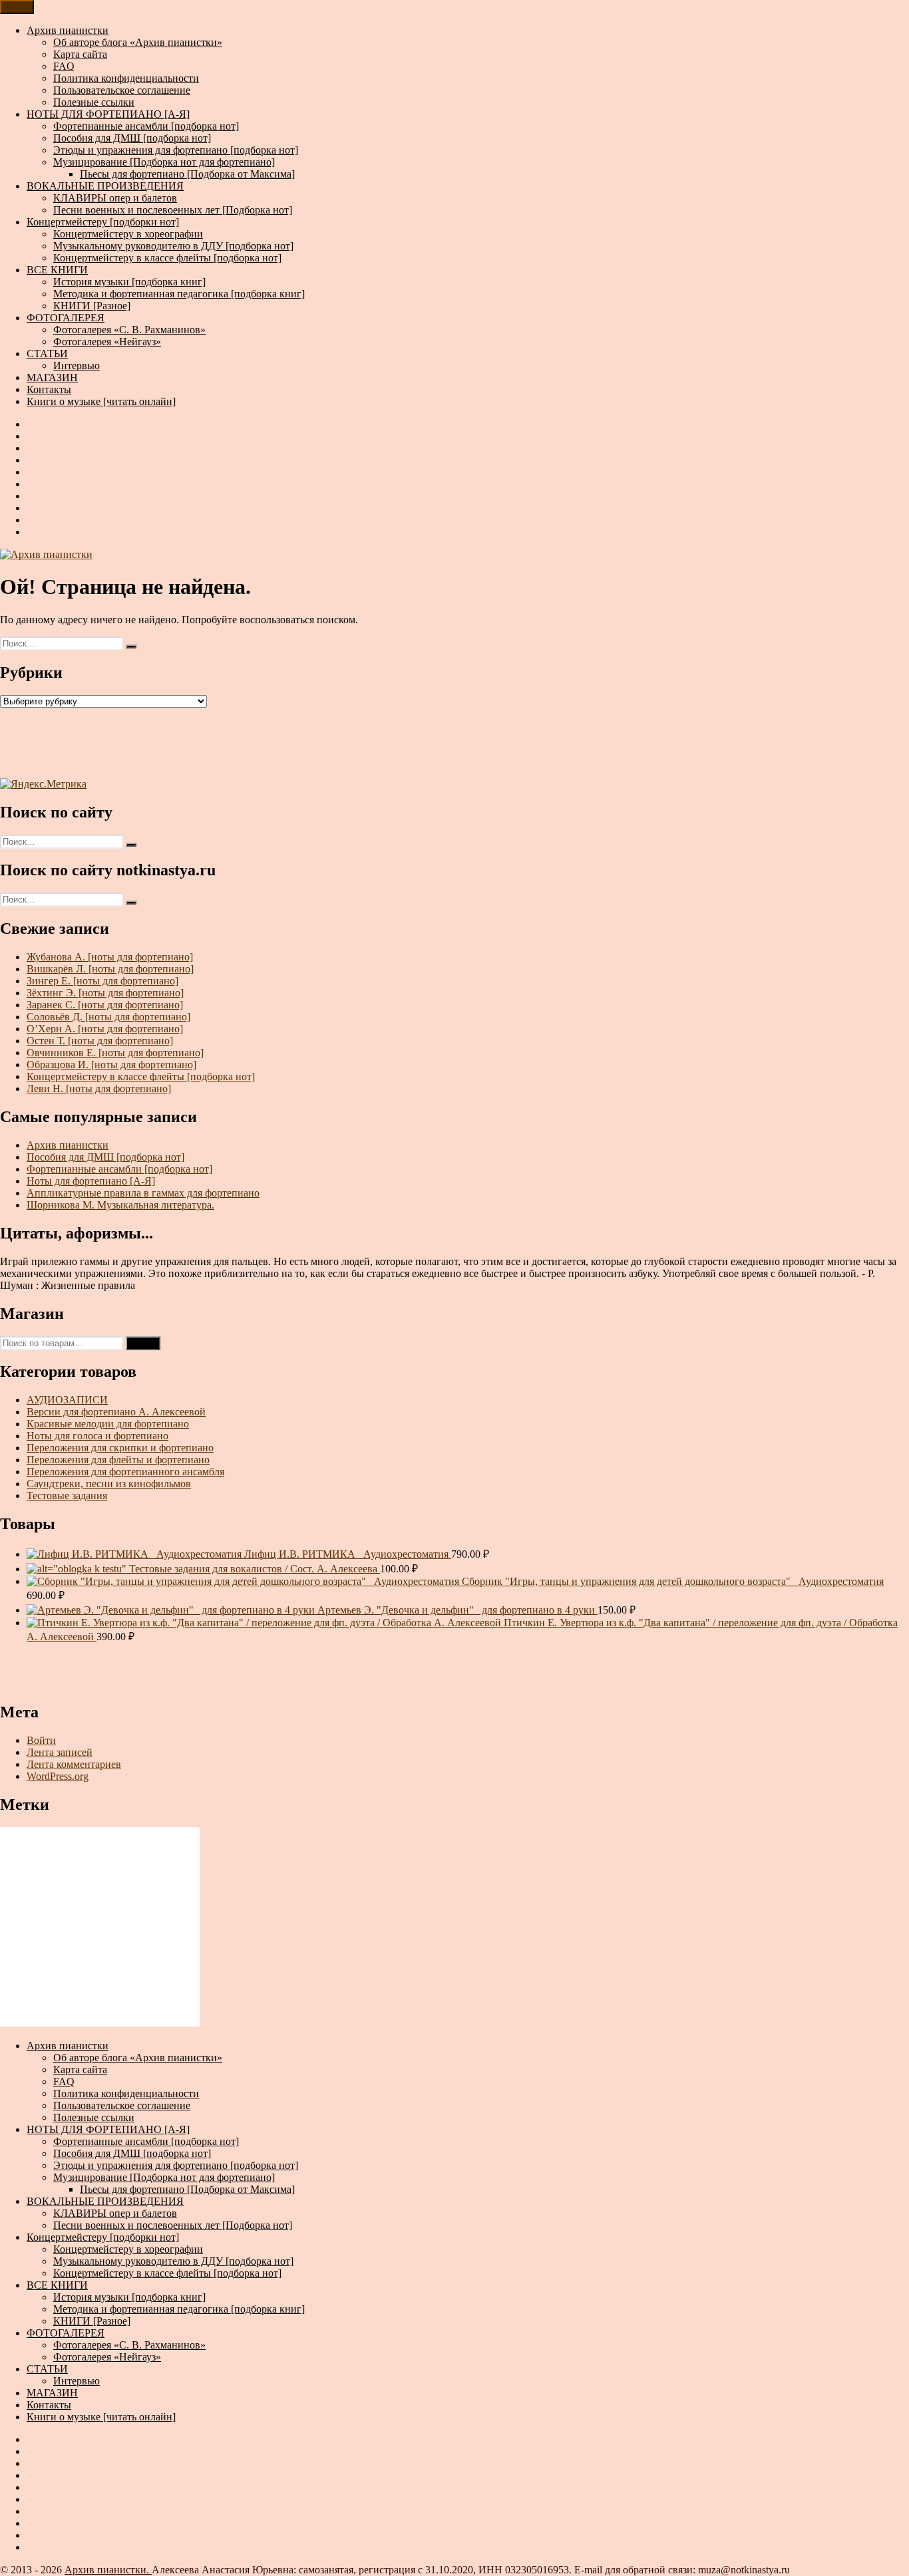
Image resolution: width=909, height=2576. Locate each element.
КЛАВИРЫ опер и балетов (115, 198)
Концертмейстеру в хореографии (128, 234)
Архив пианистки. (108, 2570)
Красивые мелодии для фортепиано (108, 1424)
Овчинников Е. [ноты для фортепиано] (115, 1053)
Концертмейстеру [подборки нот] (103, 222)
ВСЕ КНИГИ (57, 270)
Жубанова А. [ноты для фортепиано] (110, 957)
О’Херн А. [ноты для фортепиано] (105, 1029)
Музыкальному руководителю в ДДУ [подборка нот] (173, 246)
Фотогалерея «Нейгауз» (107, 342)
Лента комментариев (74, 1764)
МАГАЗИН (52, 377)
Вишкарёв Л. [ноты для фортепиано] (110, 969)
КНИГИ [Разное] (92, 306)
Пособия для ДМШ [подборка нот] (132, 138)
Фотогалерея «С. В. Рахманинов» (129, 330)
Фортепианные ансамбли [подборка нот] (146, 126)
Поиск (143, 1343)
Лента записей (60, 1752)
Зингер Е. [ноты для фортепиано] (102, 981)
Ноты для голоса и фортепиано (97, 1436)
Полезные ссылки (94, 102)
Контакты (49, 389)
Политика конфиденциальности (126, 78)
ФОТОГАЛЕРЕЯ (66, 318)
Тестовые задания (67, 1496)
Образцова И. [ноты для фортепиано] (111, 1065)
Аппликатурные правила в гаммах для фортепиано (143, 1193)
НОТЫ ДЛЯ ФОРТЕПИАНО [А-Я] (108, 114)
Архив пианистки (68, 30)
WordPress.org (58, 1776)
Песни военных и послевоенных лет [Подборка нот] (173, 210)
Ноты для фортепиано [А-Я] (91, 1181)
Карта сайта (80, 54)
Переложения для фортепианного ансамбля (125, 1472)
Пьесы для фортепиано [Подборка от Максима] (187, 174)
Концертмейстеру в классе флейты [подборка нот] (167, 258)
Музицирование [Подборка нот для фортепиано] (164, 162)
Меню (17, 7)
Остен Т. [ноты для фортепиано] (100, 1041)
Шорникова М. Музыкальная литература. (120, 1205)
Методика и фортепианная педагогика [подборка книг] (179, 294)
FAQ (64, 66)
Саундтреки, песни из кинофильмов (109, 1484)
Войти (41, 1740)
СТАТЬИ (47, 354)
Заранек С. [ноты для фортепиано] (105, 1005)
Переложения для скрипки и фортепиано (120, 1448)
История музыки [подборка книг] (129, 282)
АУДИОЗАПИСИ (67, 1400)
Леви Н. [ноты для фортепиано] (99, 1088)
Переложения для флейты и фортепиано (118, 1460)
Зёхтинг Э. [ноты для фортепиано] (105, 993)
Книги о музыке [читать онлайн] (101, 401)
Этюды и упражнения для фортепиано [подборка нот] (176, 150)
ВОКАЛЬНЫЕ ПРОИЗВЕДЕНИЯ (105, 186)
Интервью (77, 365)
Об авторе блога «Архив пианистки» (138, 42)
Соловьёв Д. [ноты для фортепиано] (108, 1017)
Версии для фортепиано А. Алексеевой (116, 1412)
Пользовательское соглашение (122, 90)
